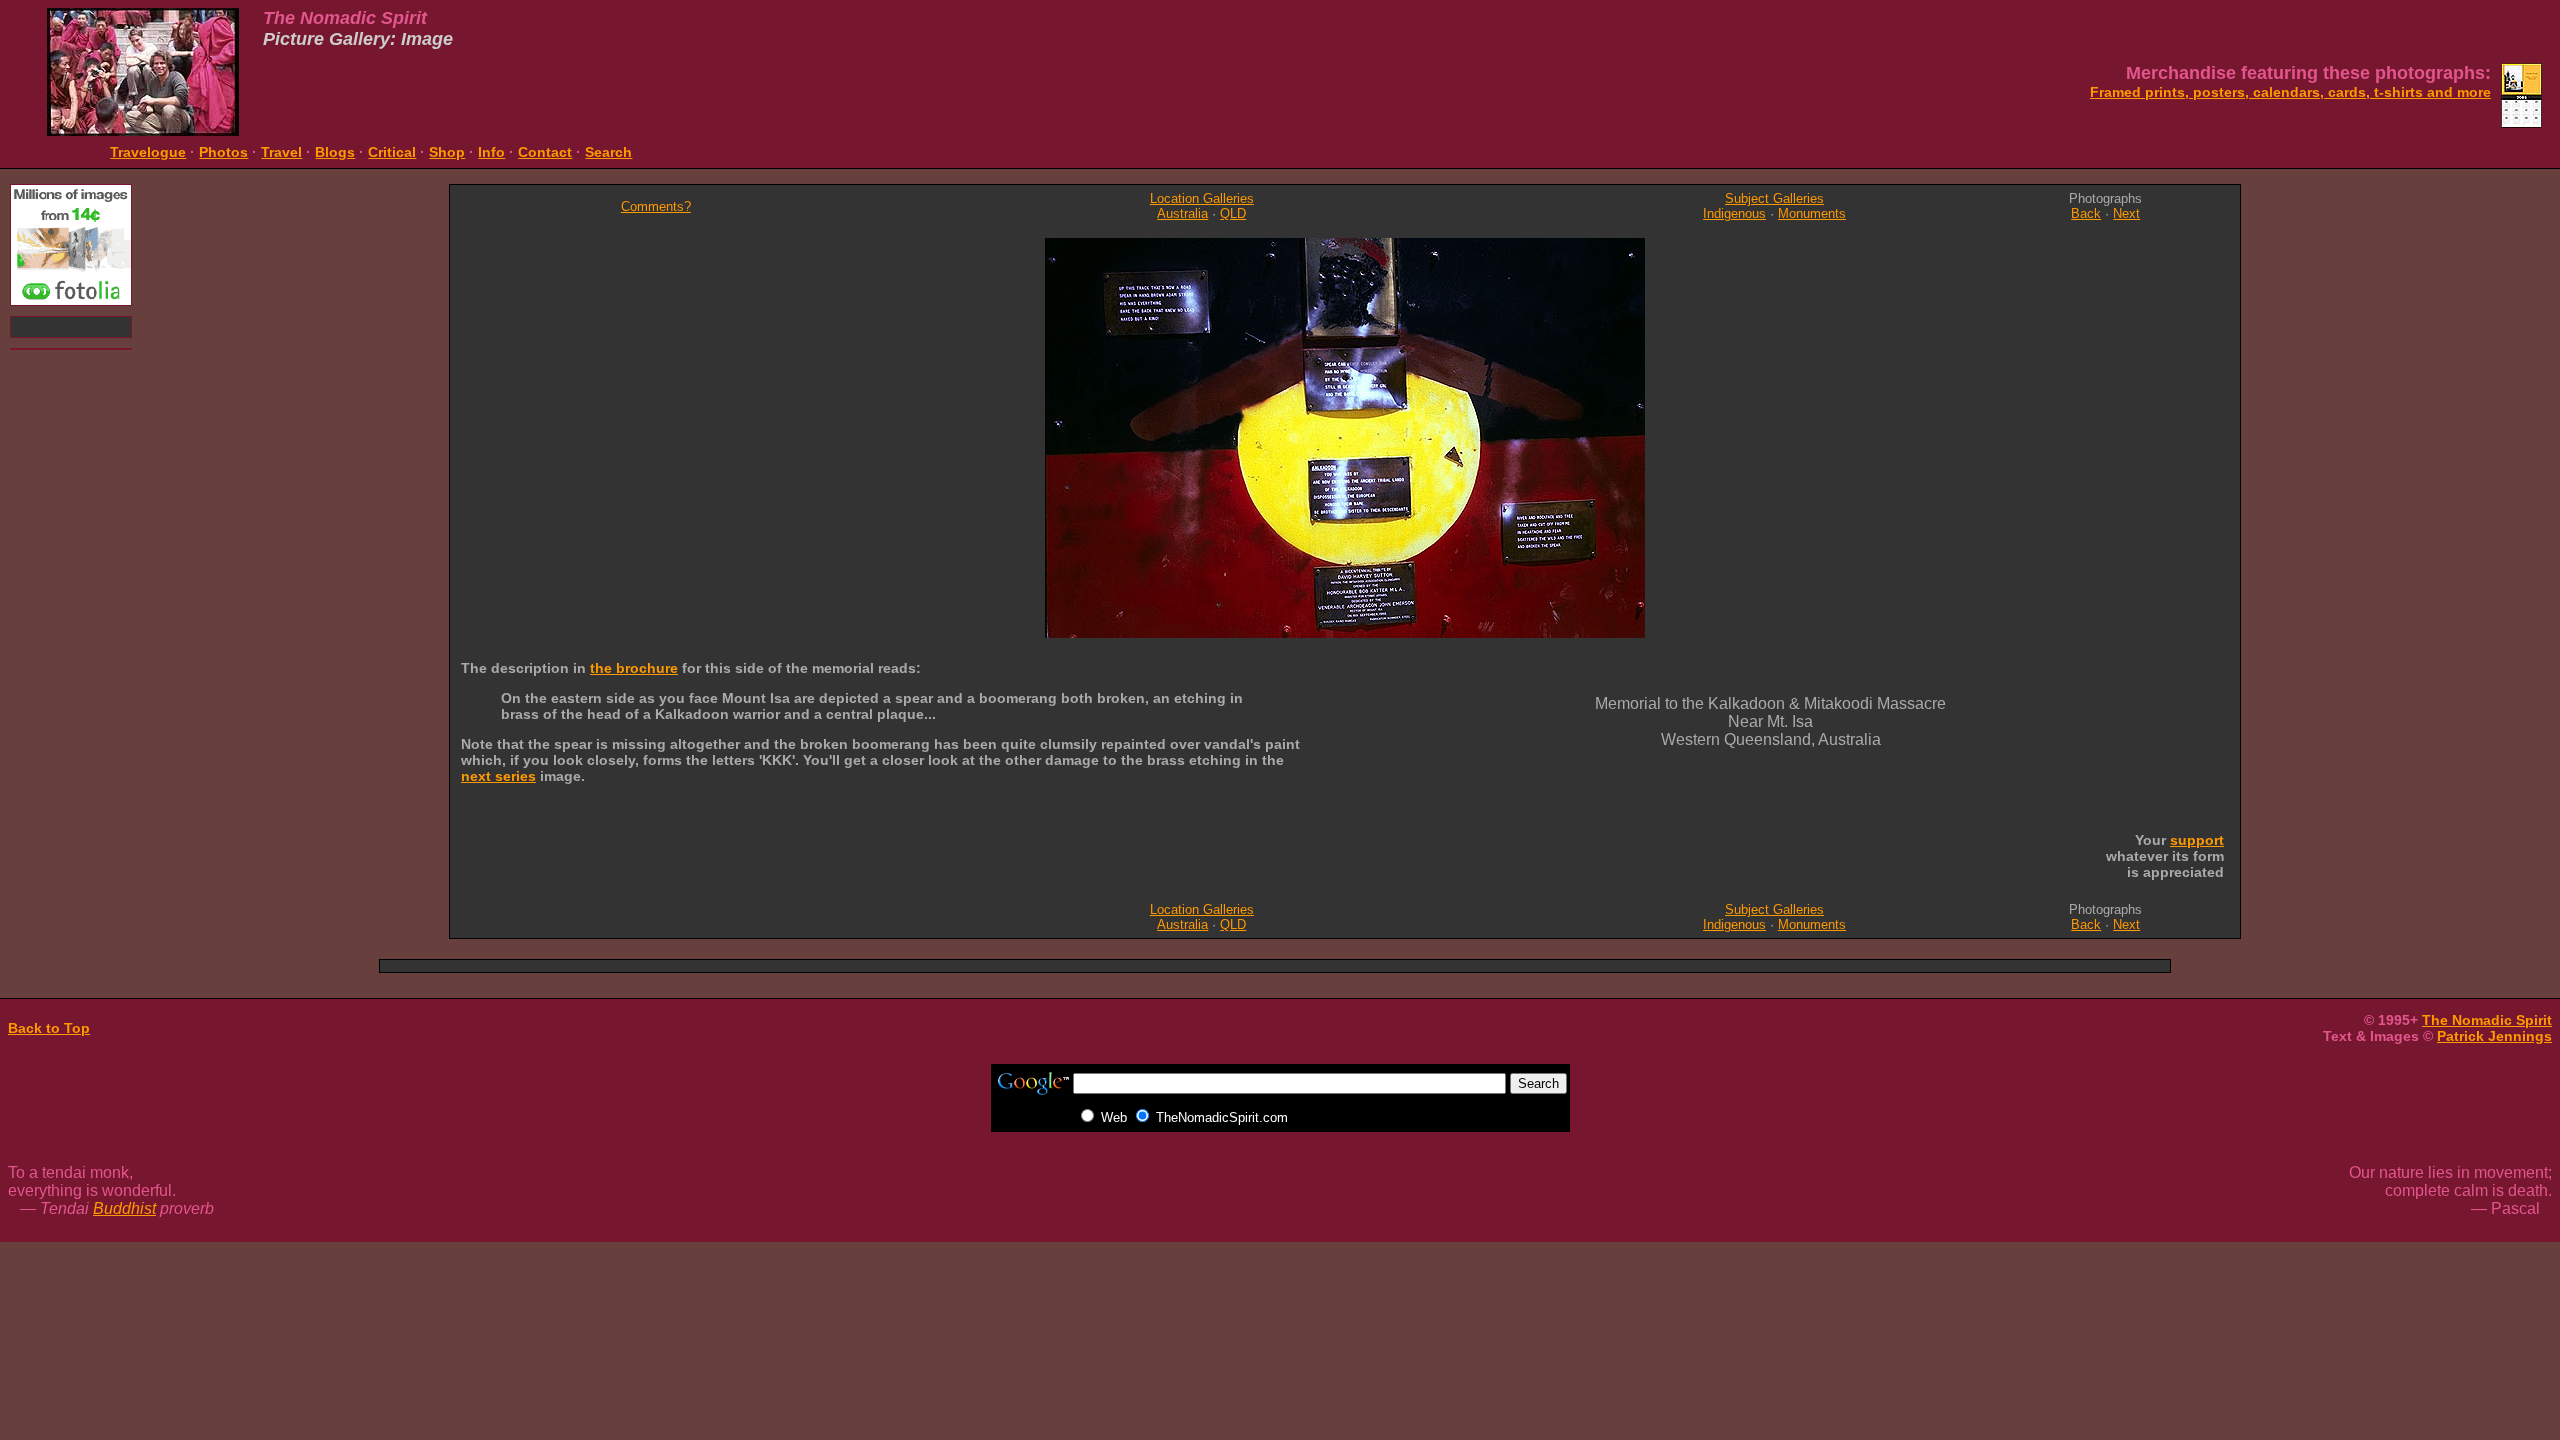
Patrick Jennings (2494, 1036)
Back (2086, 213)
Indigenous (1734, 213)
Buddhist (124, 1208)
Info (491, 152)
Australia (1182, 213)
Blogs (335, 152)
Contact (545, 152)
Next (2126, 213)
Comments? (656, 206)
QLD (1233, 213)
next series (498, 776)
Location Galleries (1202, 198)
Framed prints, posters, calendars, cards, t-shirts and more (2290, 92)
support (2197, 840)
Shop (447, 152)
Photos (223, 152)
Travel (281, 152)
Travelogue (148, 152)
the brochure (634, 668)
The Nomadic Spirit (2487, 1020)
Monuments (1812, 213)
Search (608, 152)
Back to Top (49, 1028)
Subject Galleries (1774, 198)
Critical (392, 152)
